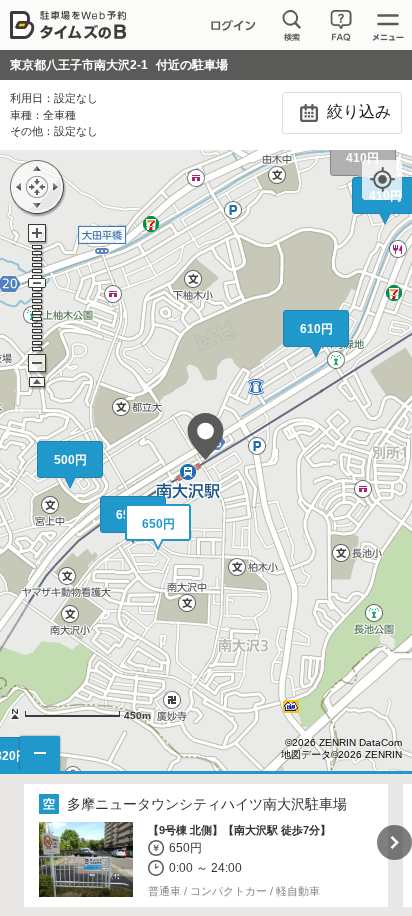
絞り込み (357, 111)
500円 (70, 460)
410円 (362, 158)
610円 (316, 329)
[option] (206, 846)
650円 (158, 524)
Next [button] (394, 842)
